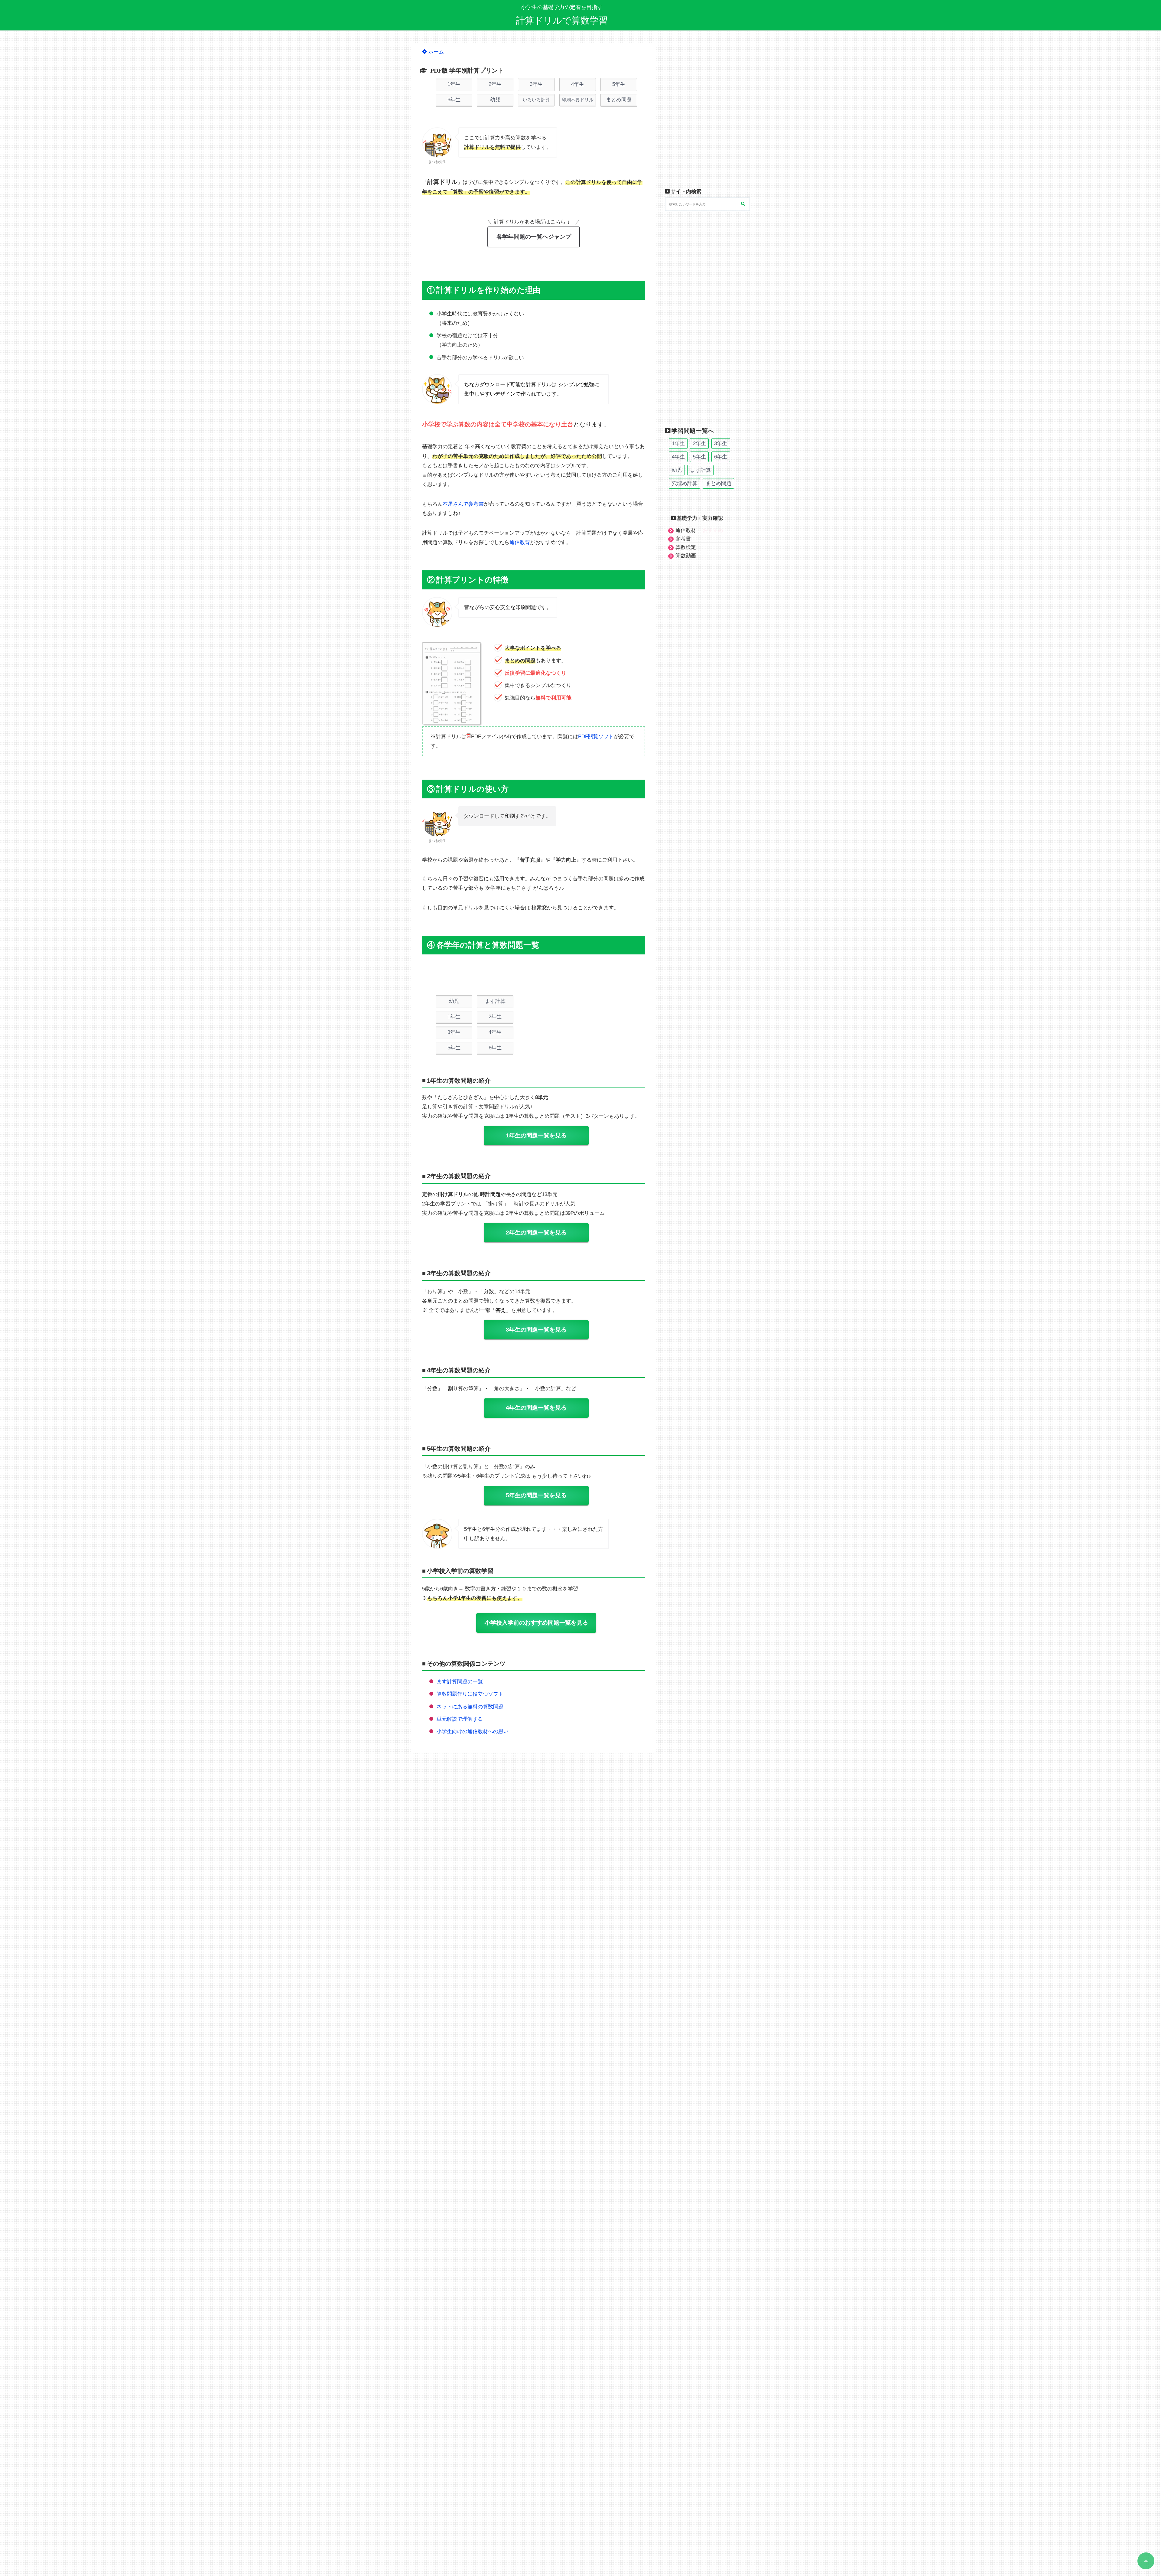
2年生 (495, 84)
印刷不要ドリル (578, 100)
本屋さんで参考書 (463, 504)
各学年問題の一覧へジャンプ (534, 237)
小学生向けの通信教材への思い (473, 1731)
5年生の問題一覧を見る (536, 1495)
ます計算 (495, 1001)
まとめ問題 (619, 100)
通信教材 (699, 530)
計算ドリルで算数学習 (562, 20)
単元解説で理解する (460, 1719)
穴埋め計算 (685, 483)
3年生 (536, 84)
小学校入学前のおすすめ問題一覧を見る (536, 1623)
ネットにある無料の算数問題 (470, 1707)
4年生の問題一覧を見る (536, 1408)
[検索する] (743, 204)
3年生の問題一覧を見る (536, 1330)
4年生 (578, 84)
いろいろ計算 (536, 100)
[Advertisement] (532, 976)
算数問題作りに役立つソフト (470, 1694)
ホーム (435, 52)
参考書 (683, 539)
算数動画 (686, 556)
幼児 (495, 100)
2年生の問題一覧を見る (536, 1233)
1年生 (454, 84)
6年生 (454, 100)
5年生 (619, 84)
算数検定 (686, 547)
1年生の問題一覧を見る (536, 1135)
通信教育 (520, 542)
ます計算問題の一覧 (460, 1682)
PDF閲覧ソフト (596, 737)
